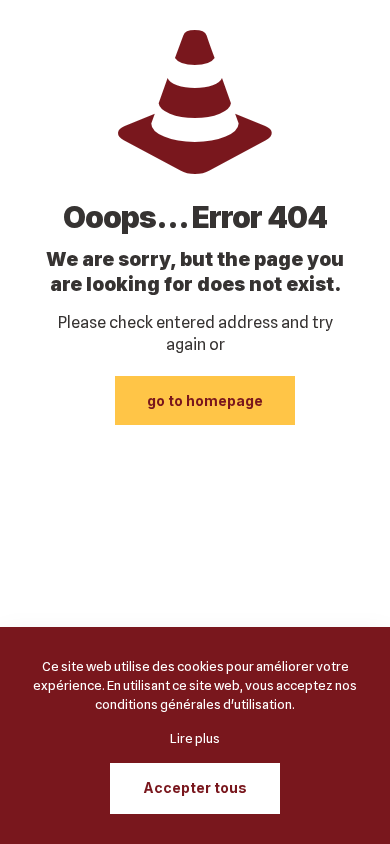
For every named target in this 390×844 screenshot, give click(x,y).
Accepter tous (195, 787)
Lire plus (195, 738)
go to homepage (205, 400)
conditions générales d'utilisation (193, 704)
